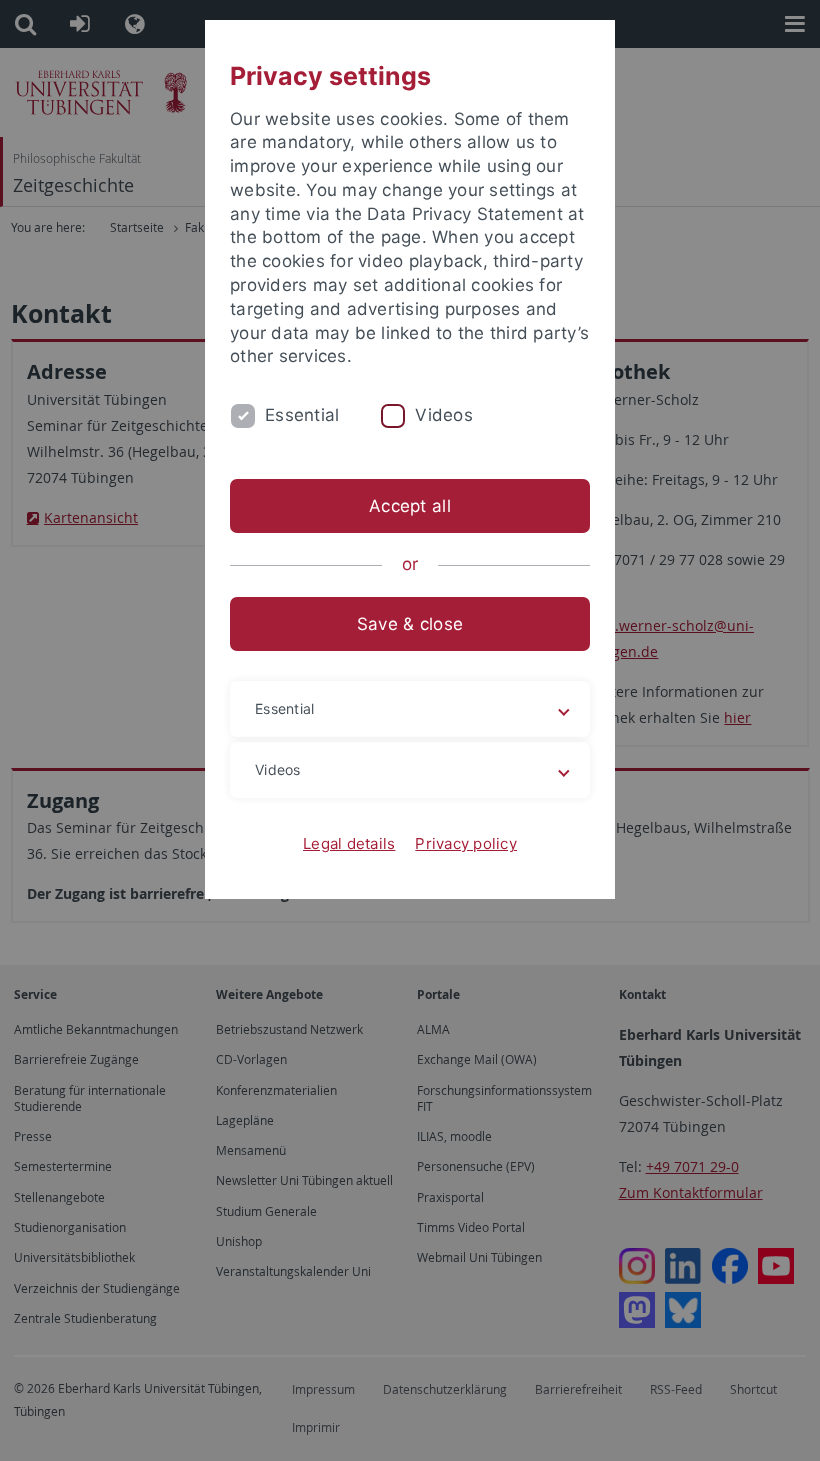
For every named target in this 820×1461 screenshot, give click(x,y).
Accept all (410, 506)
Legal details (349, 843)
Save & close (410, 624)
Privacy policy (466, 843)
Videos (444, 415)
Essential (302, 415)
